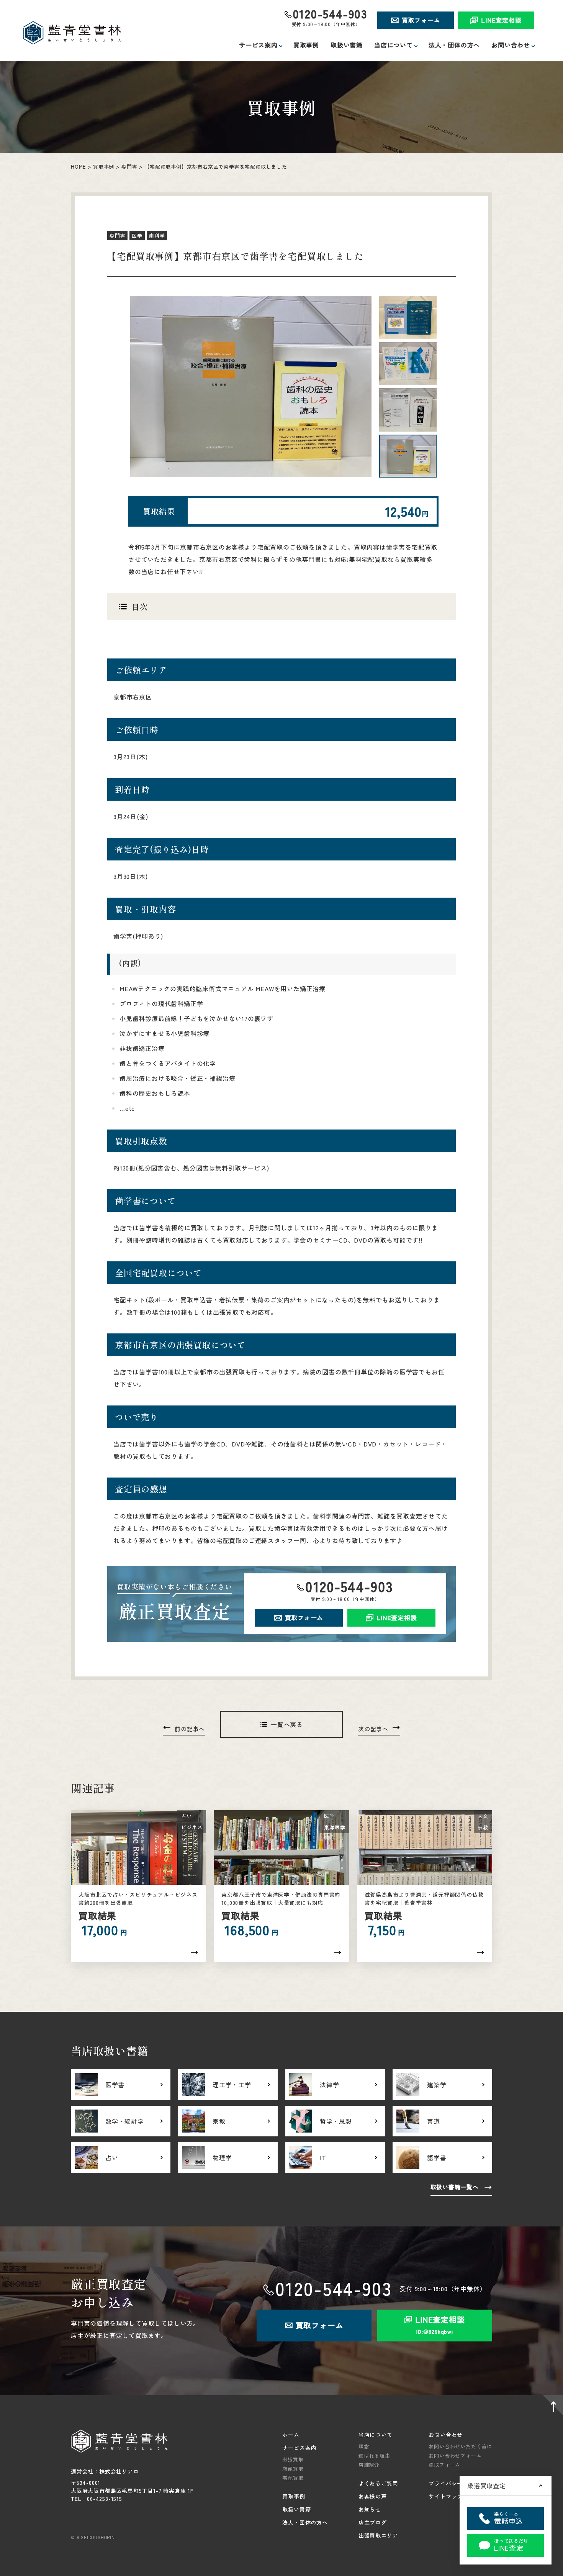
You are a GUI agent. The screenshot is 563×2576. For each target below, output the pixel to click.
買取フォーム (421, 20)
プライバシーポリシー (457, 2483)
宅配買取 (293, 2478)
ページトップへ (552, 2407)
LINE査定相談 (501, 20)
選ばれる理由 (374, 2455)
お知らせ (370, 2509)
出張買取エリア (378, 2535)
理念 (364, 2446)
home (78, 167)
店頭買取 (293, 2468)
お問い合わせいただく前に (460, 2446)
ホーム (291, 2435)
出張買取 (293, 2459)
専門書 (129, 167)
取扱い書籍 (347, 45)
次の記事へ (373, 1729)
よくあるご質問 (378, 2483)
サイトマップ (446, 2496)
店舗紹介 (369, 2465)
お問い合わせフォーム (455, 2455)
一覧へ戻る (287, 1724)
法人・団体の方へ (454, 45)
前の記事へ (190, 1729)
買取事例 (306, 45)
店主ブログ (373, 2522)
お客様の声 (373, 2496)
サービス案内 (299, 2448)
